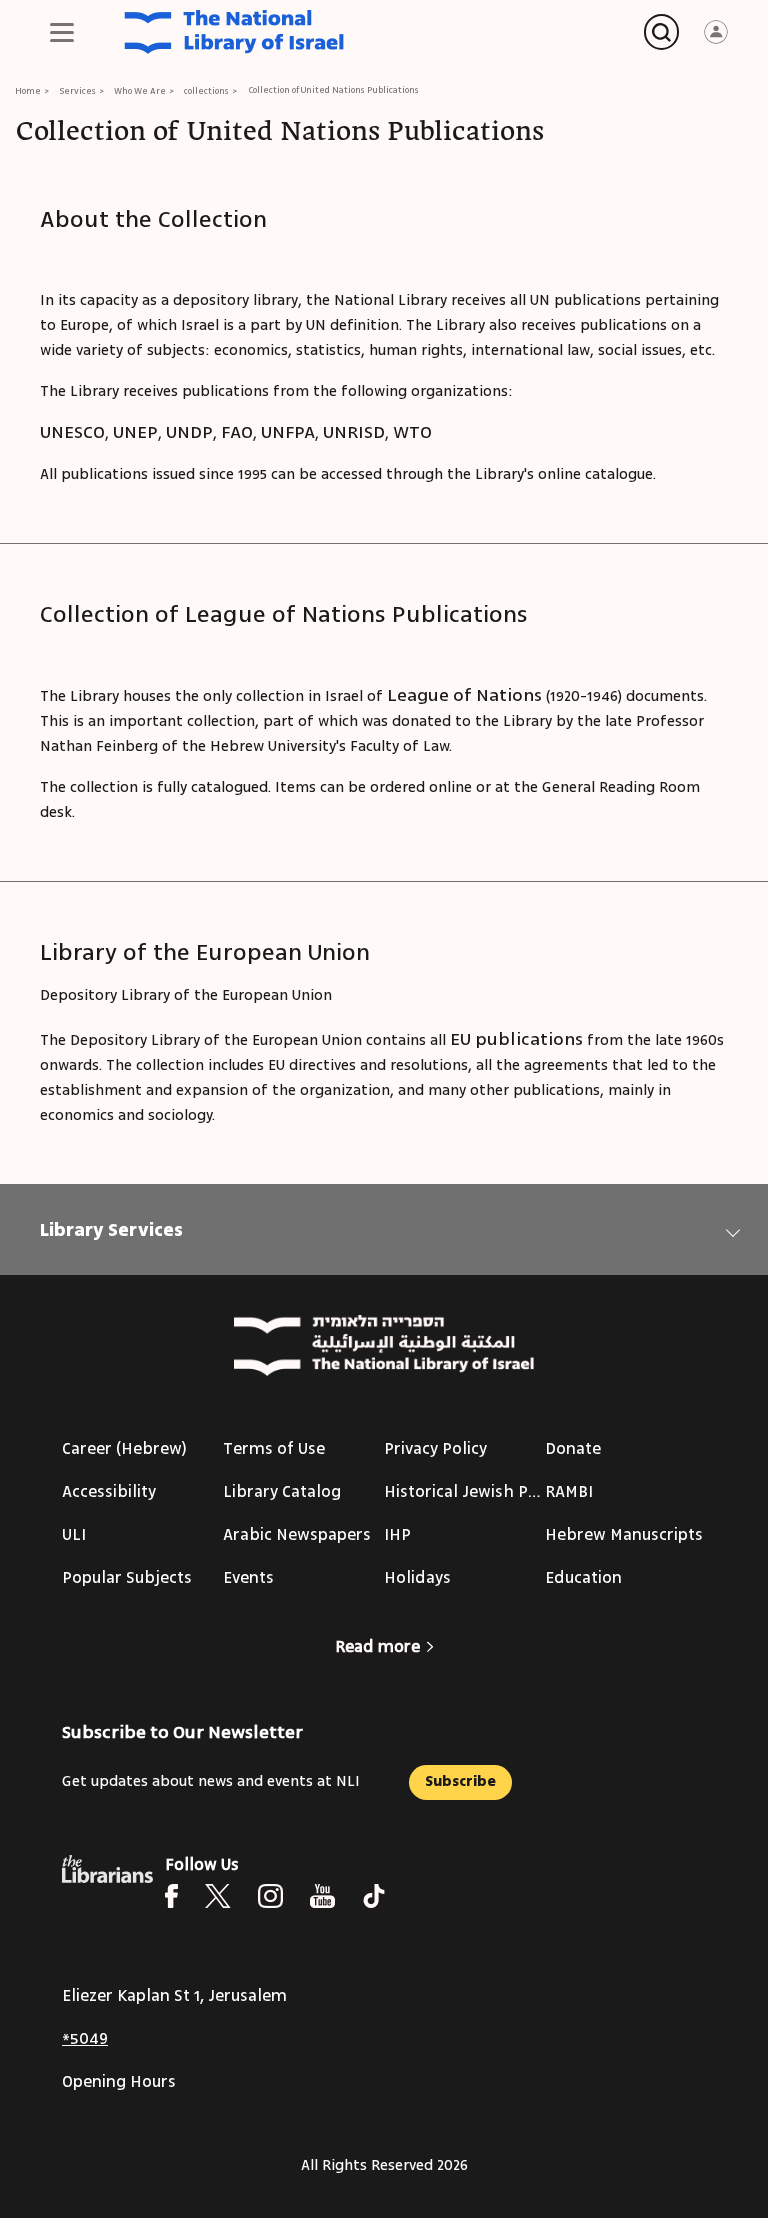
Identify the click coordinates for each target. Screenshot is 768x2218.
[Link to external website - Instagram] (270, 1896)
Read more (377, 1647)
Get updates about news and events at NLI (211, 1781)
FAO (237, 432)
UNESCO (72, 432)
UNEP (135, 432)
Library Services (111, 1230)
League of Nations (464, 695)
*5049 (85, 2039)
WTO (412, 432)
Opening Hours (119, 2082)
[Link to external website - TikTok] (374, 1896)
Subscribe (460, 1781)
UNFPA (288, 432)
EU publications (516, 1039)
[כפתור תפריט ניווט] (62, 32)
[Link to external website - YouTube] (322, 1896)
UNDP (189, 432)
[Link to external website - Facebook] (171, 1896)
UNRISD (354, 432)
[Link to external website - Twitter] (218, 1896)
